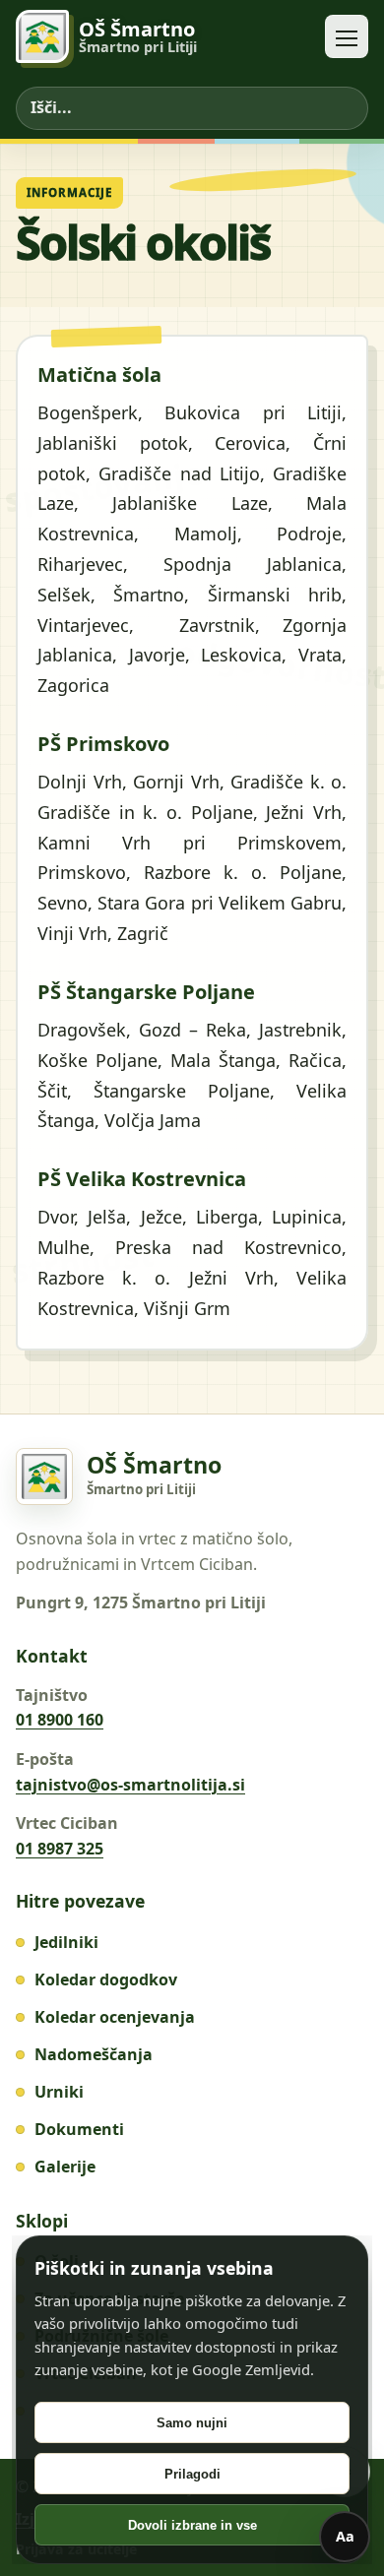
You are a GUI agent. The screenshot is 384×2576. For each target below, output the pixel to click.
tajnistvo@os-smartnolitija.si (130, 1785)
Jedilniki (66, 1942)
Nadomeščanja (94, 2054)
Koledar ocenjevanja (115, 2017)
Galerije (65, 2167)
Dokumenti (79, 2129)
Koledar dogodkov (106, 1979)
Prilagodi (192, 2474)
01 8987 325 (60, 1849)
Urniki (59, 2092)
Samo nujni (192, 2423)
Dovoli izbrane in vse (192, 2525)
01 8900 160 (60, 1720)
